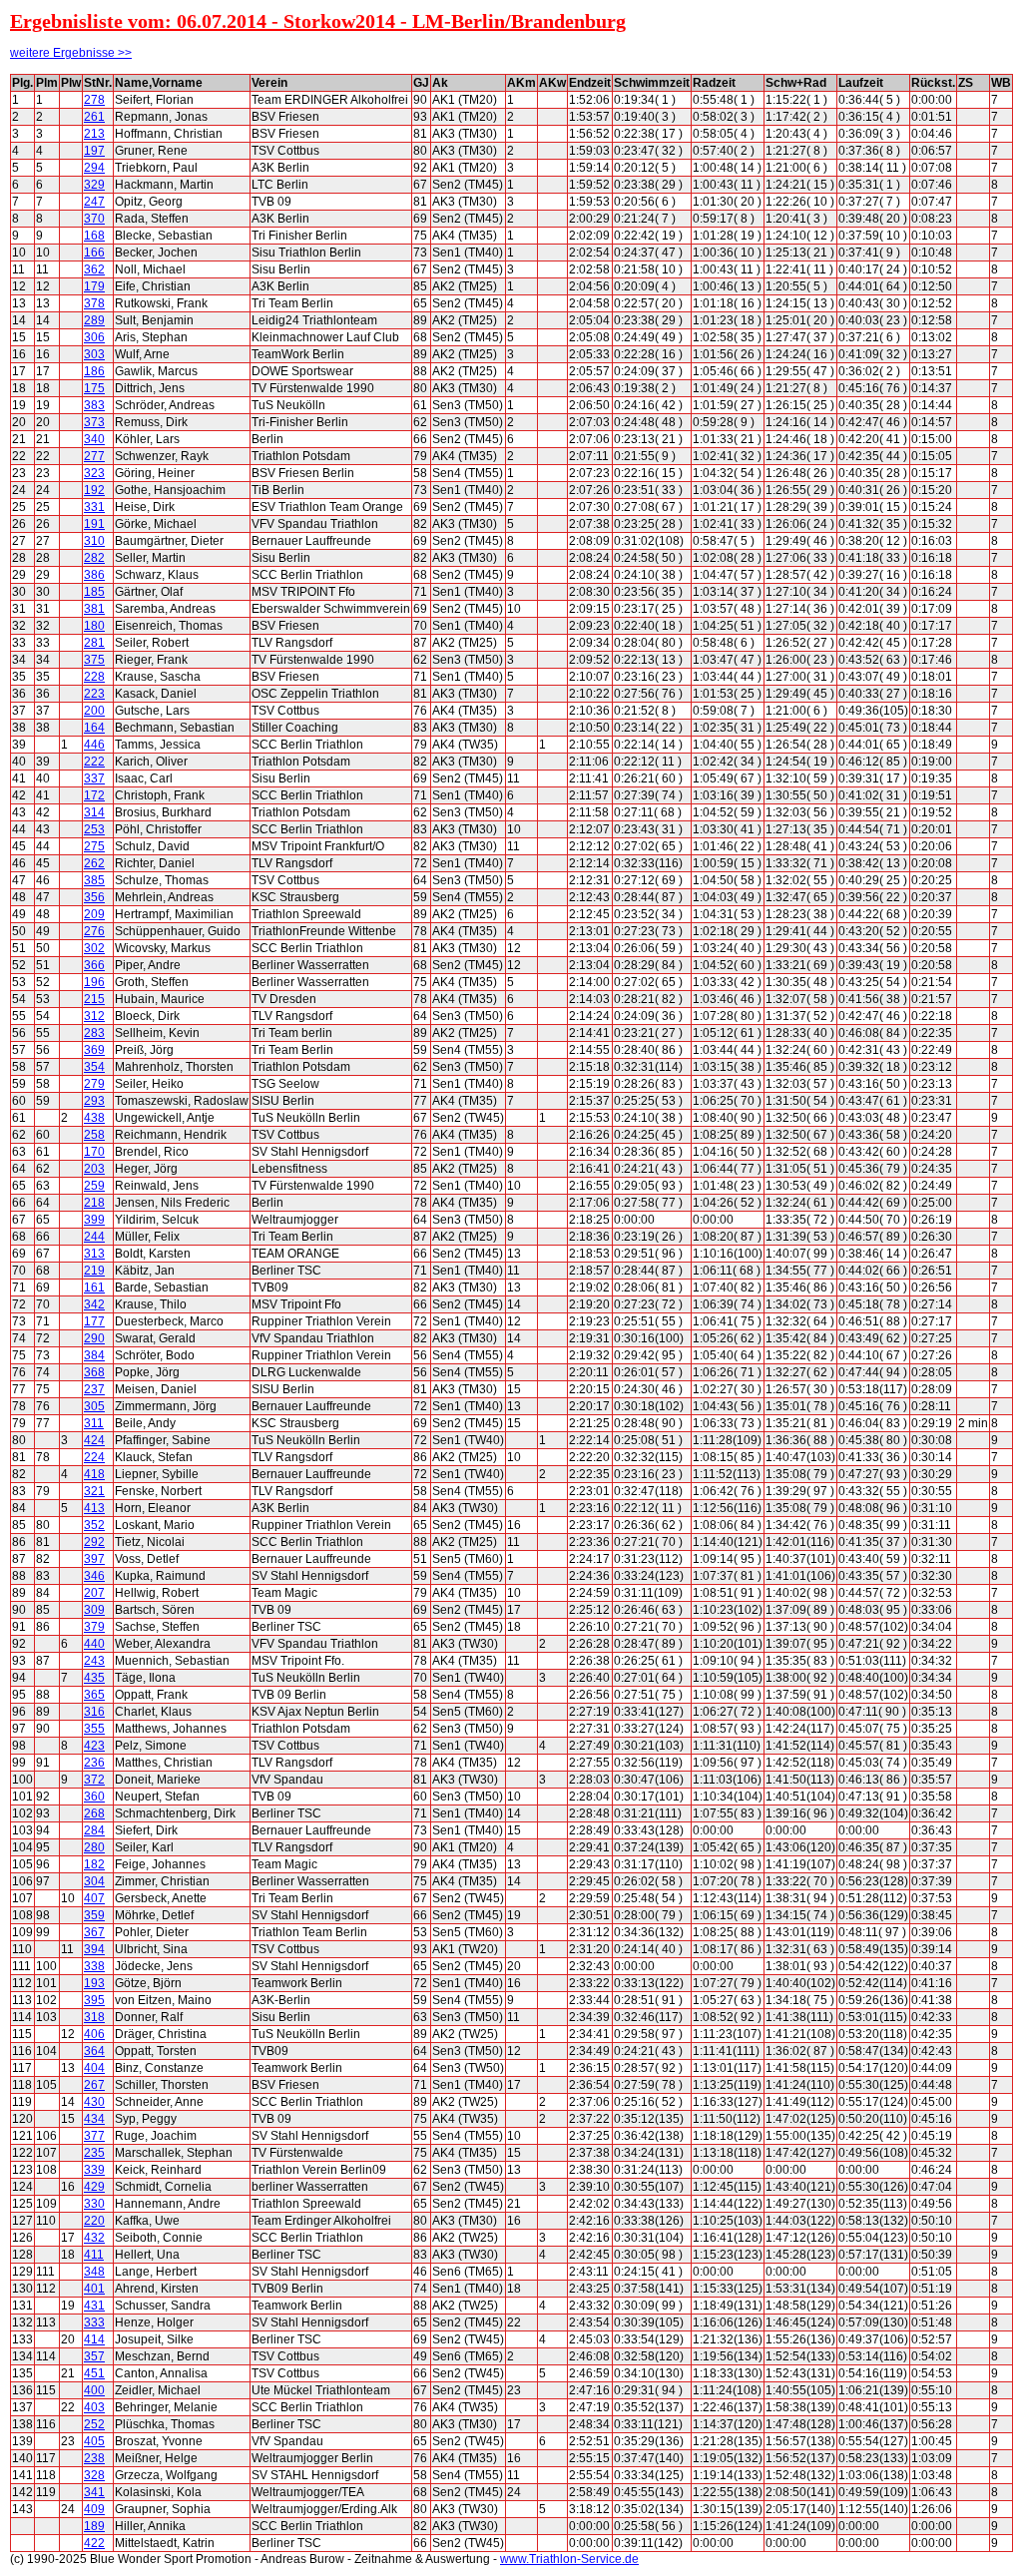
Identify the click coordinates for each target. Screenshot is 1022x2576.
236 (94, 1763)
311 (94, 1423)
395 (94, 2000)
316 (94, 1712)
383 (94, 405)
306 (94, 337)
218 (94, 1203)
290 (94, 1338)
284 (94, 1830)
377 (94, 2136)
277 (94, 456)
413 (94, 1508)
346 (94, 1576)
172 (94, 795)
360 (94, 1797)
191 (94, 524)
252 (94, 2424)
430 (94, 2102)
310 (94, 541)
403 (94, 2407)
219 (94, 1271)
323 (94, 473)
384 (94, 1355)
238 (94, 2458)
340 (94, 439)
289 (94, 320)
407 (94, 1898)
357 (94, 2356)
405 (94, 2441)
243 (94, 1661)
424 (94, 1440)
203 (94, 1169)
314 (94, 812)
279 (94, 1084)
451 (94, 2373)
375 (94, 660)
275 (94, 846)
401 (94, 2289)
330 (94, 2204)
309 (94, 1610)
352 (94, 1525)
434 (94, 2119)
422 (94, 2543)
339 (94, 2170)
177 (94, 1321)
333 (94, 2322)
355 (94, 1729)
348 (94, 2272)
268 (94, 1813)
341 (94, 2492)
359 (94, 1915)
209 (94, 914)
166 (94, 253)
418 (94, 1474)
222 (94, 762)
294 (94, 168)
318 (94, 2017)
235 (94, 2153)
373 (94, 422)
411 (94, 2255)
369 (94, 1050)
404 (94, 2068)
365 (94, 1695)
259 (94, 1186)
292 (94, 1542)
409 (94, 2509)
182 (94, 1864)
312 (94, 1016)
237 (94, 1389)
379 (94, 1627)
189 (94, 2526)
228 (94, 677)
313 (94, 1254)
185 (94, 592)
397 (94, 1559)
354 (94, 1067)
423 (94, 1746)
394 (94, 1949)
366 (94, 965)
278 (94, 100)
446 (94, 745)
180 (94, 626)
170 (94, 1152)
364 (94, 2051)
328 (94, 2475)
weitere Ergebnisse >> (71, 53)
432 (94, 2238)
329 (94, 185)
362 (94, 269)
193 (94, 1983)
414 (94, 2339)
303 (94, 354)
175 (94, 388)
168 (94, 236)
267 (94, 2085)
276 (94, 931)
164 (94, 728)
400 (94, 2390)
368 (94, 1372)
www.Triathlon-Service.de (569, 2559)
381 (94, 609)
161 (94, 1288)
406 (94, 2034)
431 (94, 2306)
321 (94, 1491)
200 (94, 711)
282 (94, 558)
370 (94, 219)
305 (94, 1406)
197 (94, 151)
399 (94, 1220)
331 (94, 507)
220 (94, 2221)
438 (94, 1118)
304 (94, 1881)
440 (94, 1644)
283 (94, 1033)
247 (94, 202)
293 (94, 1101)
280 (94, 1847)
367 (94, 1932)
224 (94, 1457)
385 (94, 880)
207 (94, 1593)
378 (94, 303)
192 (94, 490)
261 (94, 117)
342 (94, 1304)
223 (94, 694)
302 (94, 948)
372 (94, 1780)
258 (94, 1135)
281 (94, 643)
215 (94, 999)
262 (94, 863)
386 (94, 575)
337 (94, 778)
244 (94, 1237)
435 (94, 1678)
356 (94, 897)
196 (94, 982)
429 (94, 2187)
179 (94, 286)
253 (94, 829)
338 (94, 1966)
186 (94, 371)
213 (94, 134)
